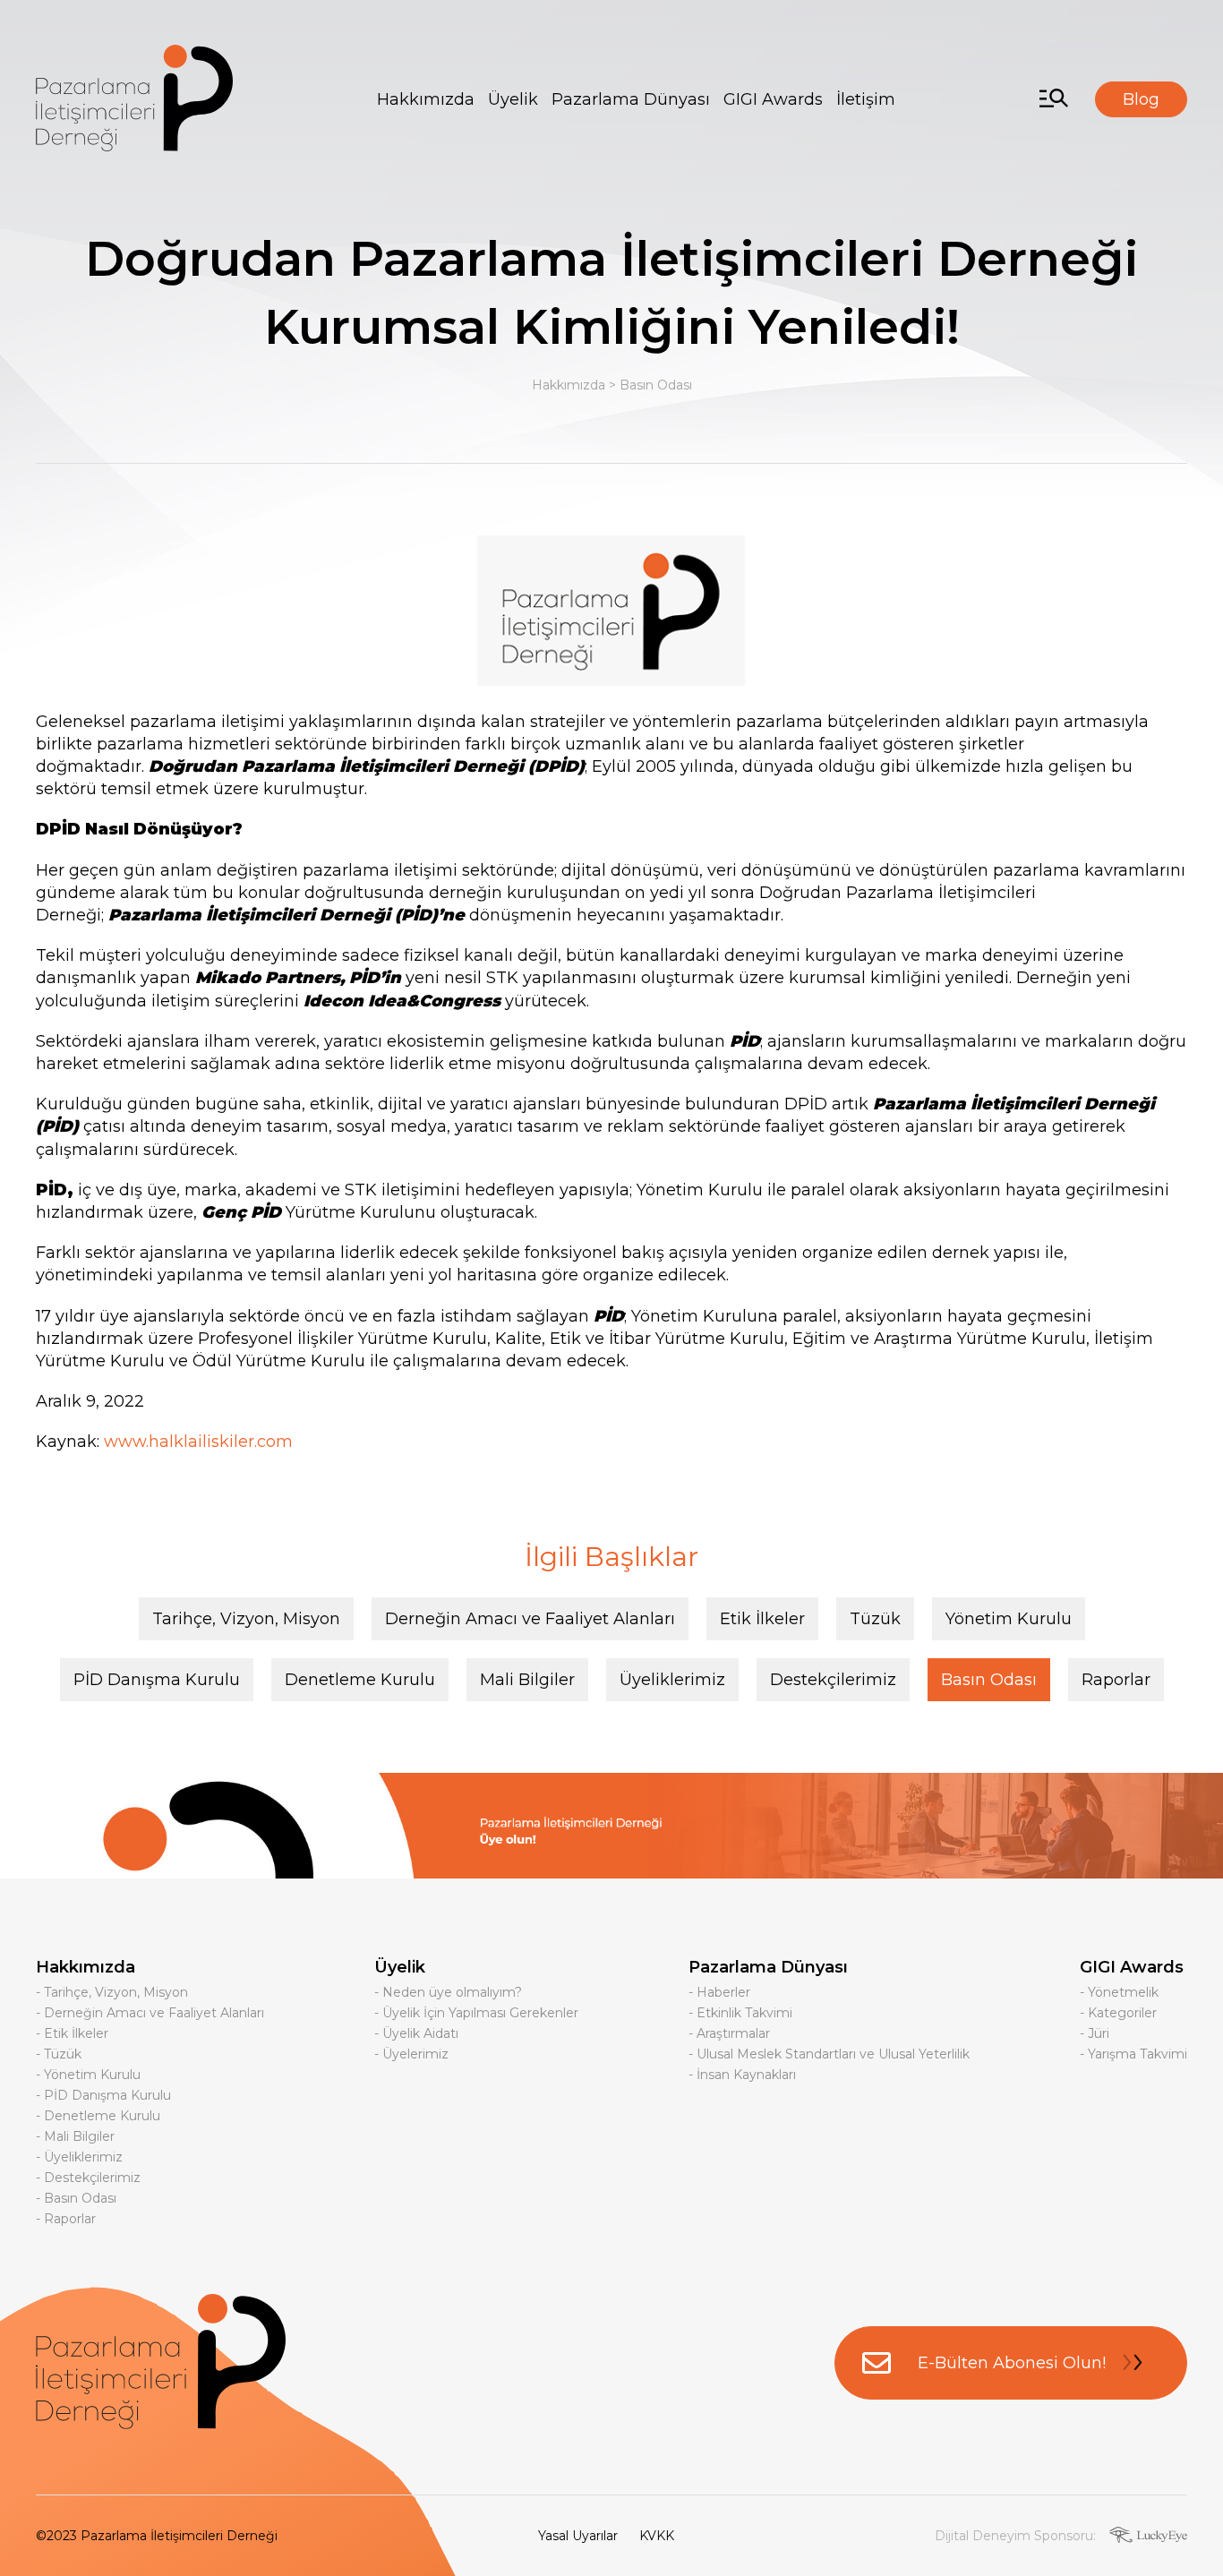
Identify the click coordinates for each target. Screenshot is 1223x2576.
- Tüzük (59, 2054)
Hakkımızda (426, 99)
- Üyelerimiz (411, 2054)
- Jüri (1095, 2033)
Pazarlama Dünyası (631, 99)
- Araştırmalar (729, 2033)
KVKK (657, 2536)
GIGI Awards (773, 99)
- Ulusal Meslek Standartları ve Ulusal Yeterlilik (829, 2054)
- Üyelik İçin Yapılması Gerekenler (476, 2013)
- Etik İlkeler (72, 2033)
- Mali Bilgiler (75, 2136)
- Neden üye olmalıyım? (448, 1992)
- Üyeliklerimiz (79, 2157)
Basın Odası (656, 385)
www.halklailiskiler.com (198, 1442)
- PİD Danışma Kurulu (103, 2095)
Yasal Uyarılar (578, 2536)
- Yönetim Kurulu (88, 2075)
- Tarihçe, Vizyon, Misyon (112, 1992)
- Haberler (719, 1992)
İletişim (866, 99)
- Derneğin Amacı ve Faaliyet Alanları (150, 2013)
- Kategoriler (1118, 2013)
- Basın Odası (76, 2198)
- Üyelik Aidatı (416, 2033)
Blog (1141, 99)
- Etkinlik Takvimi (740, 2013)
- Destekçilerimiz (88, 2178)
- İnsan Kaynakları (742, 2075)
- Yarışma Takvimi (1133, 2054)
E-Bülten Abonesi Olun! (1012, 2363)
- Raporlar (66, 2219)
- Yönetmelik (1119, 1992)
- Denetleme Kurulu (98, 2116)
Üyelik (513, 99)
